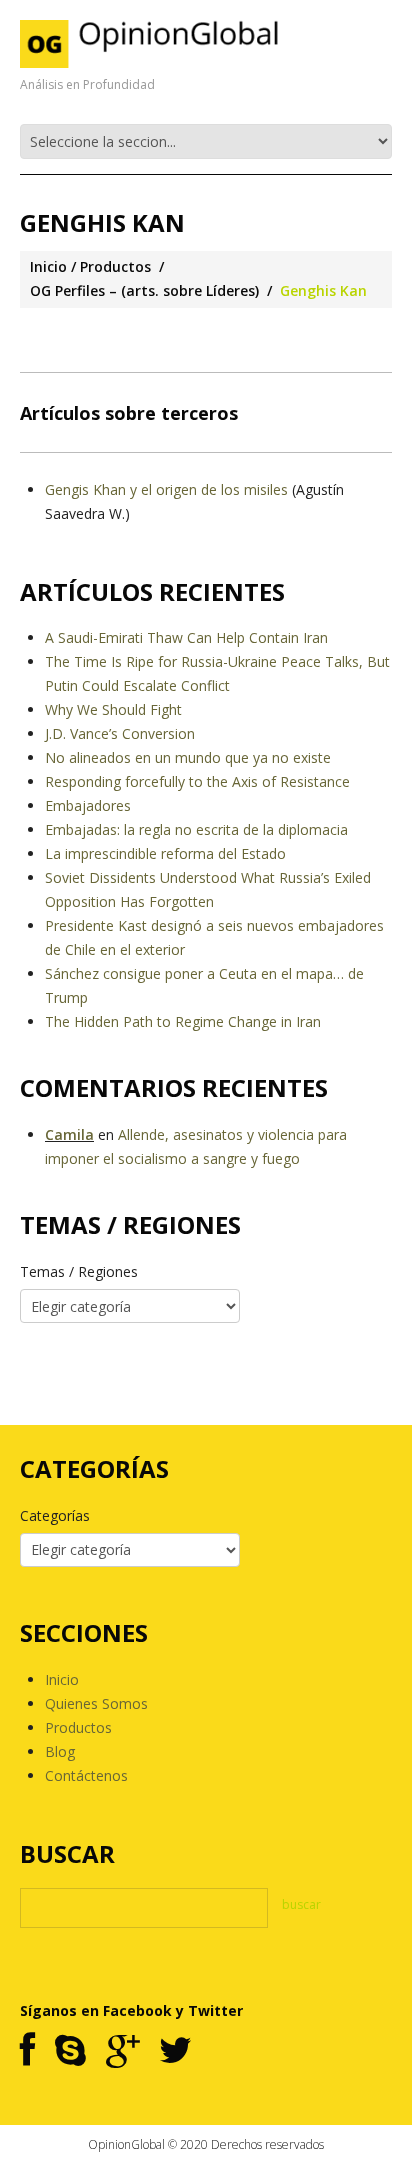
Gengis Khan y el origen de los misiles (166, 489)
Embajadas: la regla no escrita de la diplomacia (196, 829)
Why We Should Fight (113, 709)
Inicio (48, 266)
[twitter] (175, 2051)
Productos (115, 266)
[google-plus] (122, 2051)
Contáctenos (86, 1775)
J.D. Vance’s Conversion (120, 733)
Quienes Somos (96, 1703)
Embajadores (88, 805)
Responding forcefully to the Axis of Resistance (197, 781)
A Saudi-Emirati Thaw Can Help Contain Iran (186, 637)
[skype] (70, 2051)
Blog (60, 1751)
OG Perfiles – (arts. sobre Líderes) (144, 290)
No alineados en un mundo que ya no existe (188, 757)
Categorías (55, 1515)
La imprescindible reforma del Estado (165, 853)
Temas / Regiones (79, 1271)
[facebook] (27, 2051)
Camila (69, 1134)
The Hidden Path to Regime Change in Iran (183, 1021)
